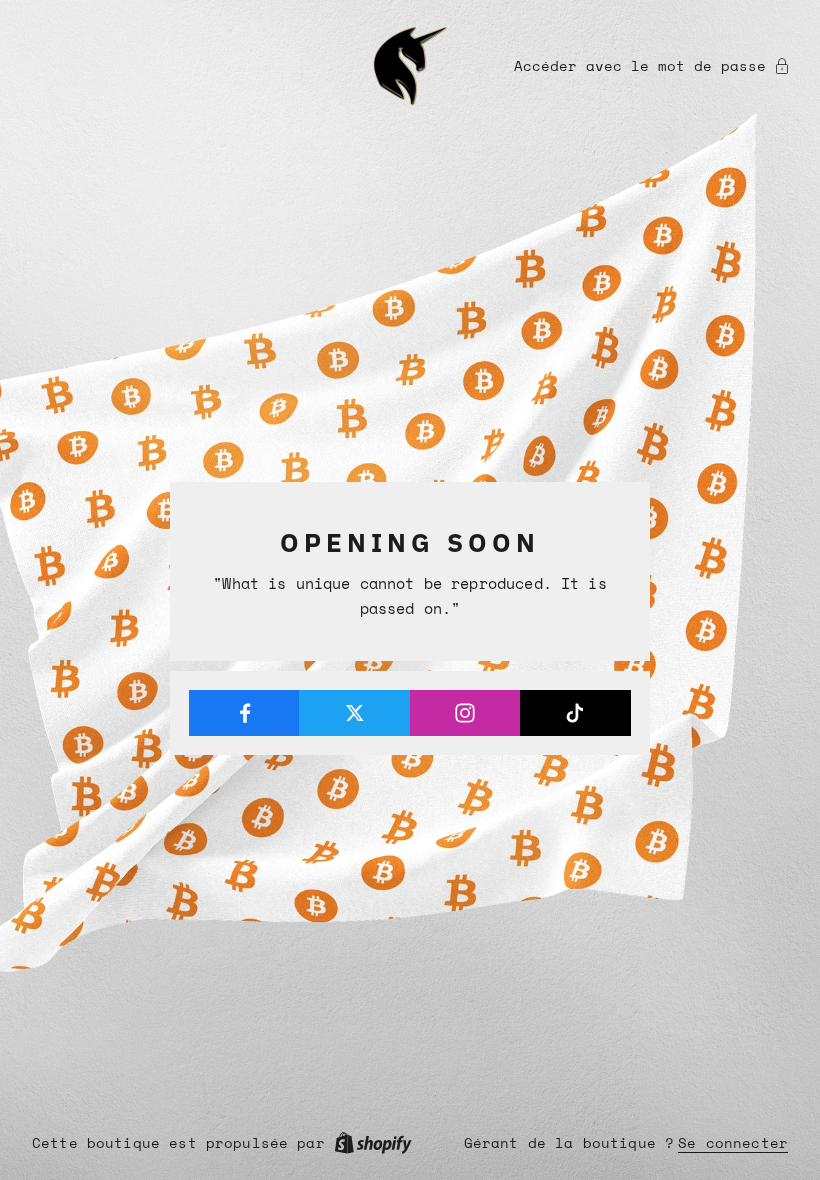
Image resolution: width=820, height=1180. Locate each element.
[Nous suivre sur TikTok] (575, 713)
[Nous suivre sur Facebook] (244, 713)
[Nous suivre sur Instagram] (465, 713)
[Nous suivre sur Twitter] (354, 713)
